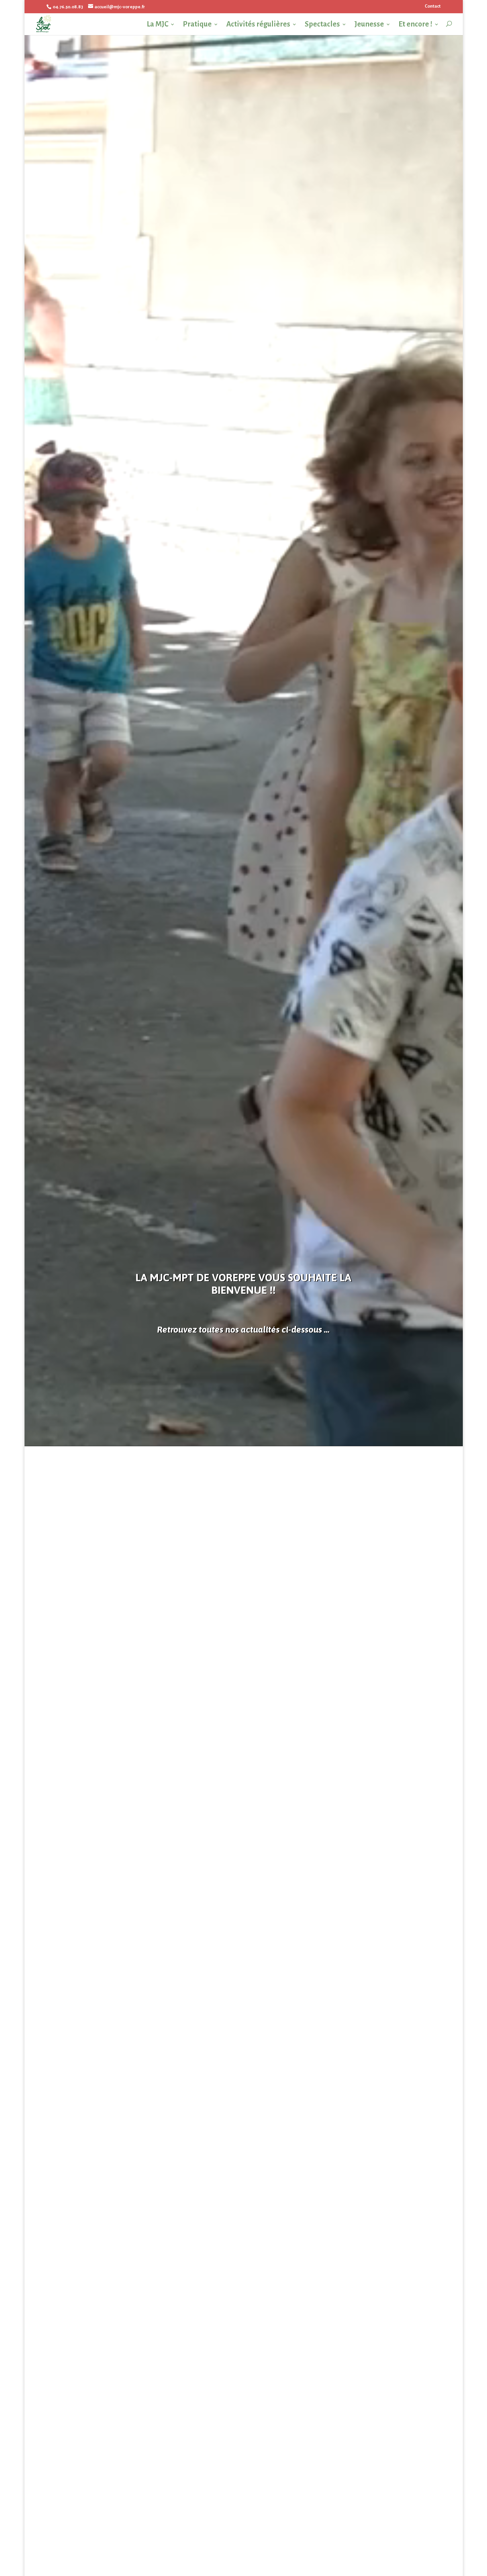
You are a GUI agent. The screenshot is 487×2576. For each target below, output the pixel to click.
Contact (433, 6)
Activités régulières (258, 25)
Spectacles (322, 25)
